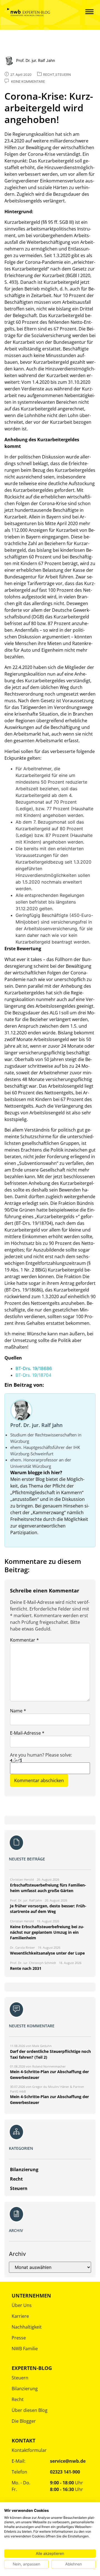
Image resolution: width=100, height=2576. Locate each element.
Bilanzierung (25, 2389)
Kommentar (24, 1640)
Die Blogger (24, 2421)
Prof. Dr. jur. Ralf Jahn (36, 1425)
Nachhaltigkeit (27, 2327)
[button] (85, 12)
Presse (19, 2338)
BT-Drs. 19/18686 (34, 1368)
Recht (18, 2399)
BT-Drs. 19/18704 (33, 1375)
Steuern (20, 2378)
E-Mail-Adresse (27, 1733)
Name (18, 1711)
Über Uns (22, 2305)
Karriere (20, 2316)
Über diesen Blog (30, 2410)
